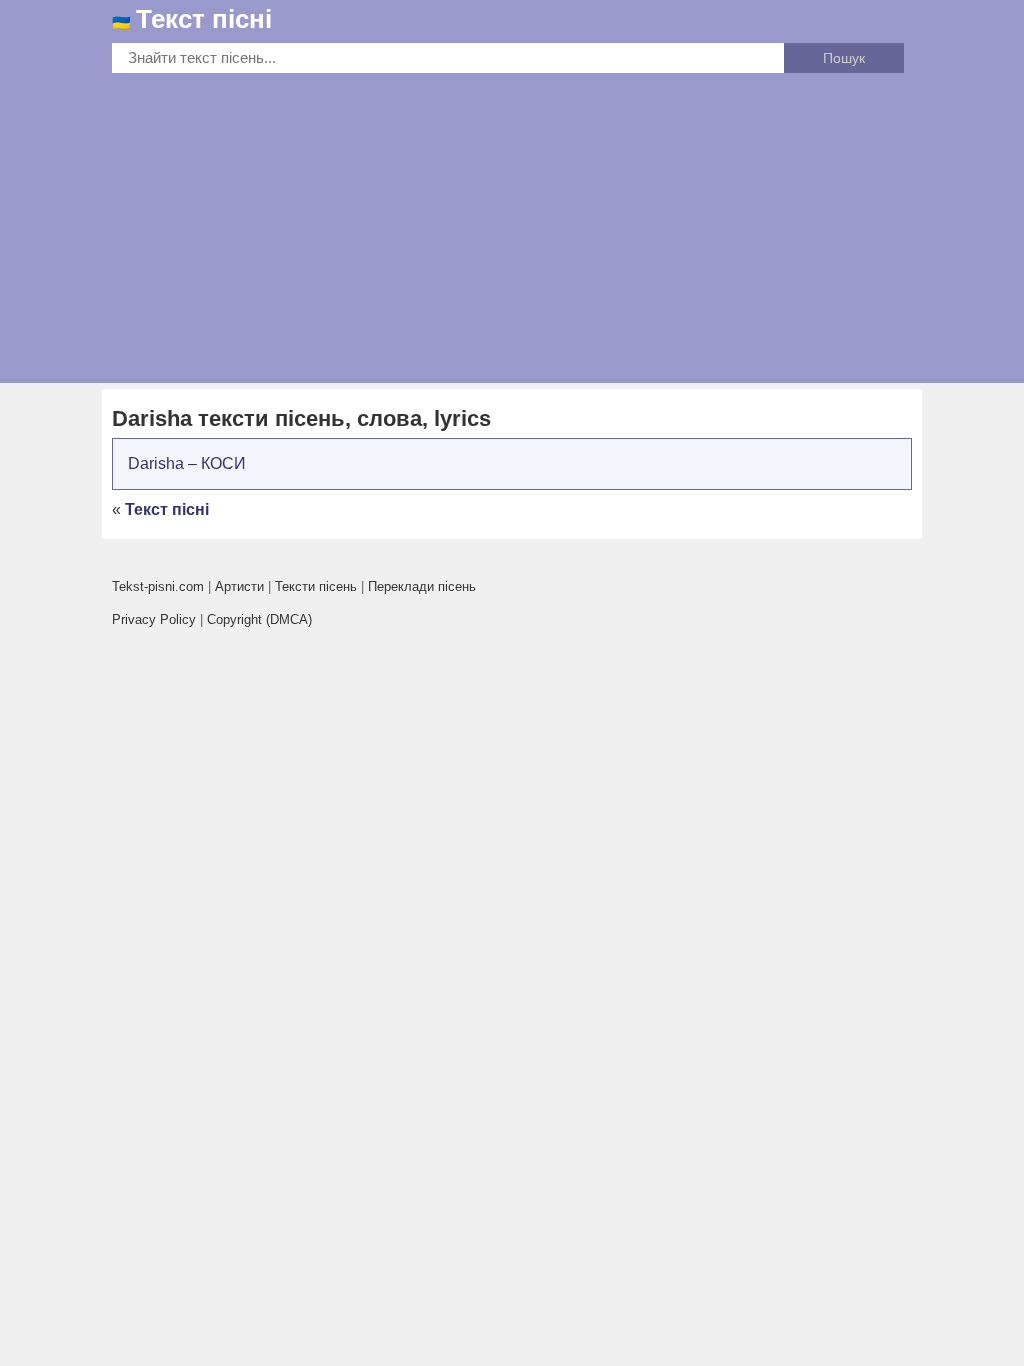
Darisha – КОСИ (187, 463)
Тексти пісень (316, 586)
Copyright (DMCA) (259, 619)
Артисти (239, 586)
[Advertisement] (512, 223)
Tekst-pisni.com (158, 586)
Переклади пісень (422, 586)
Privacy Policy (154, 619)
